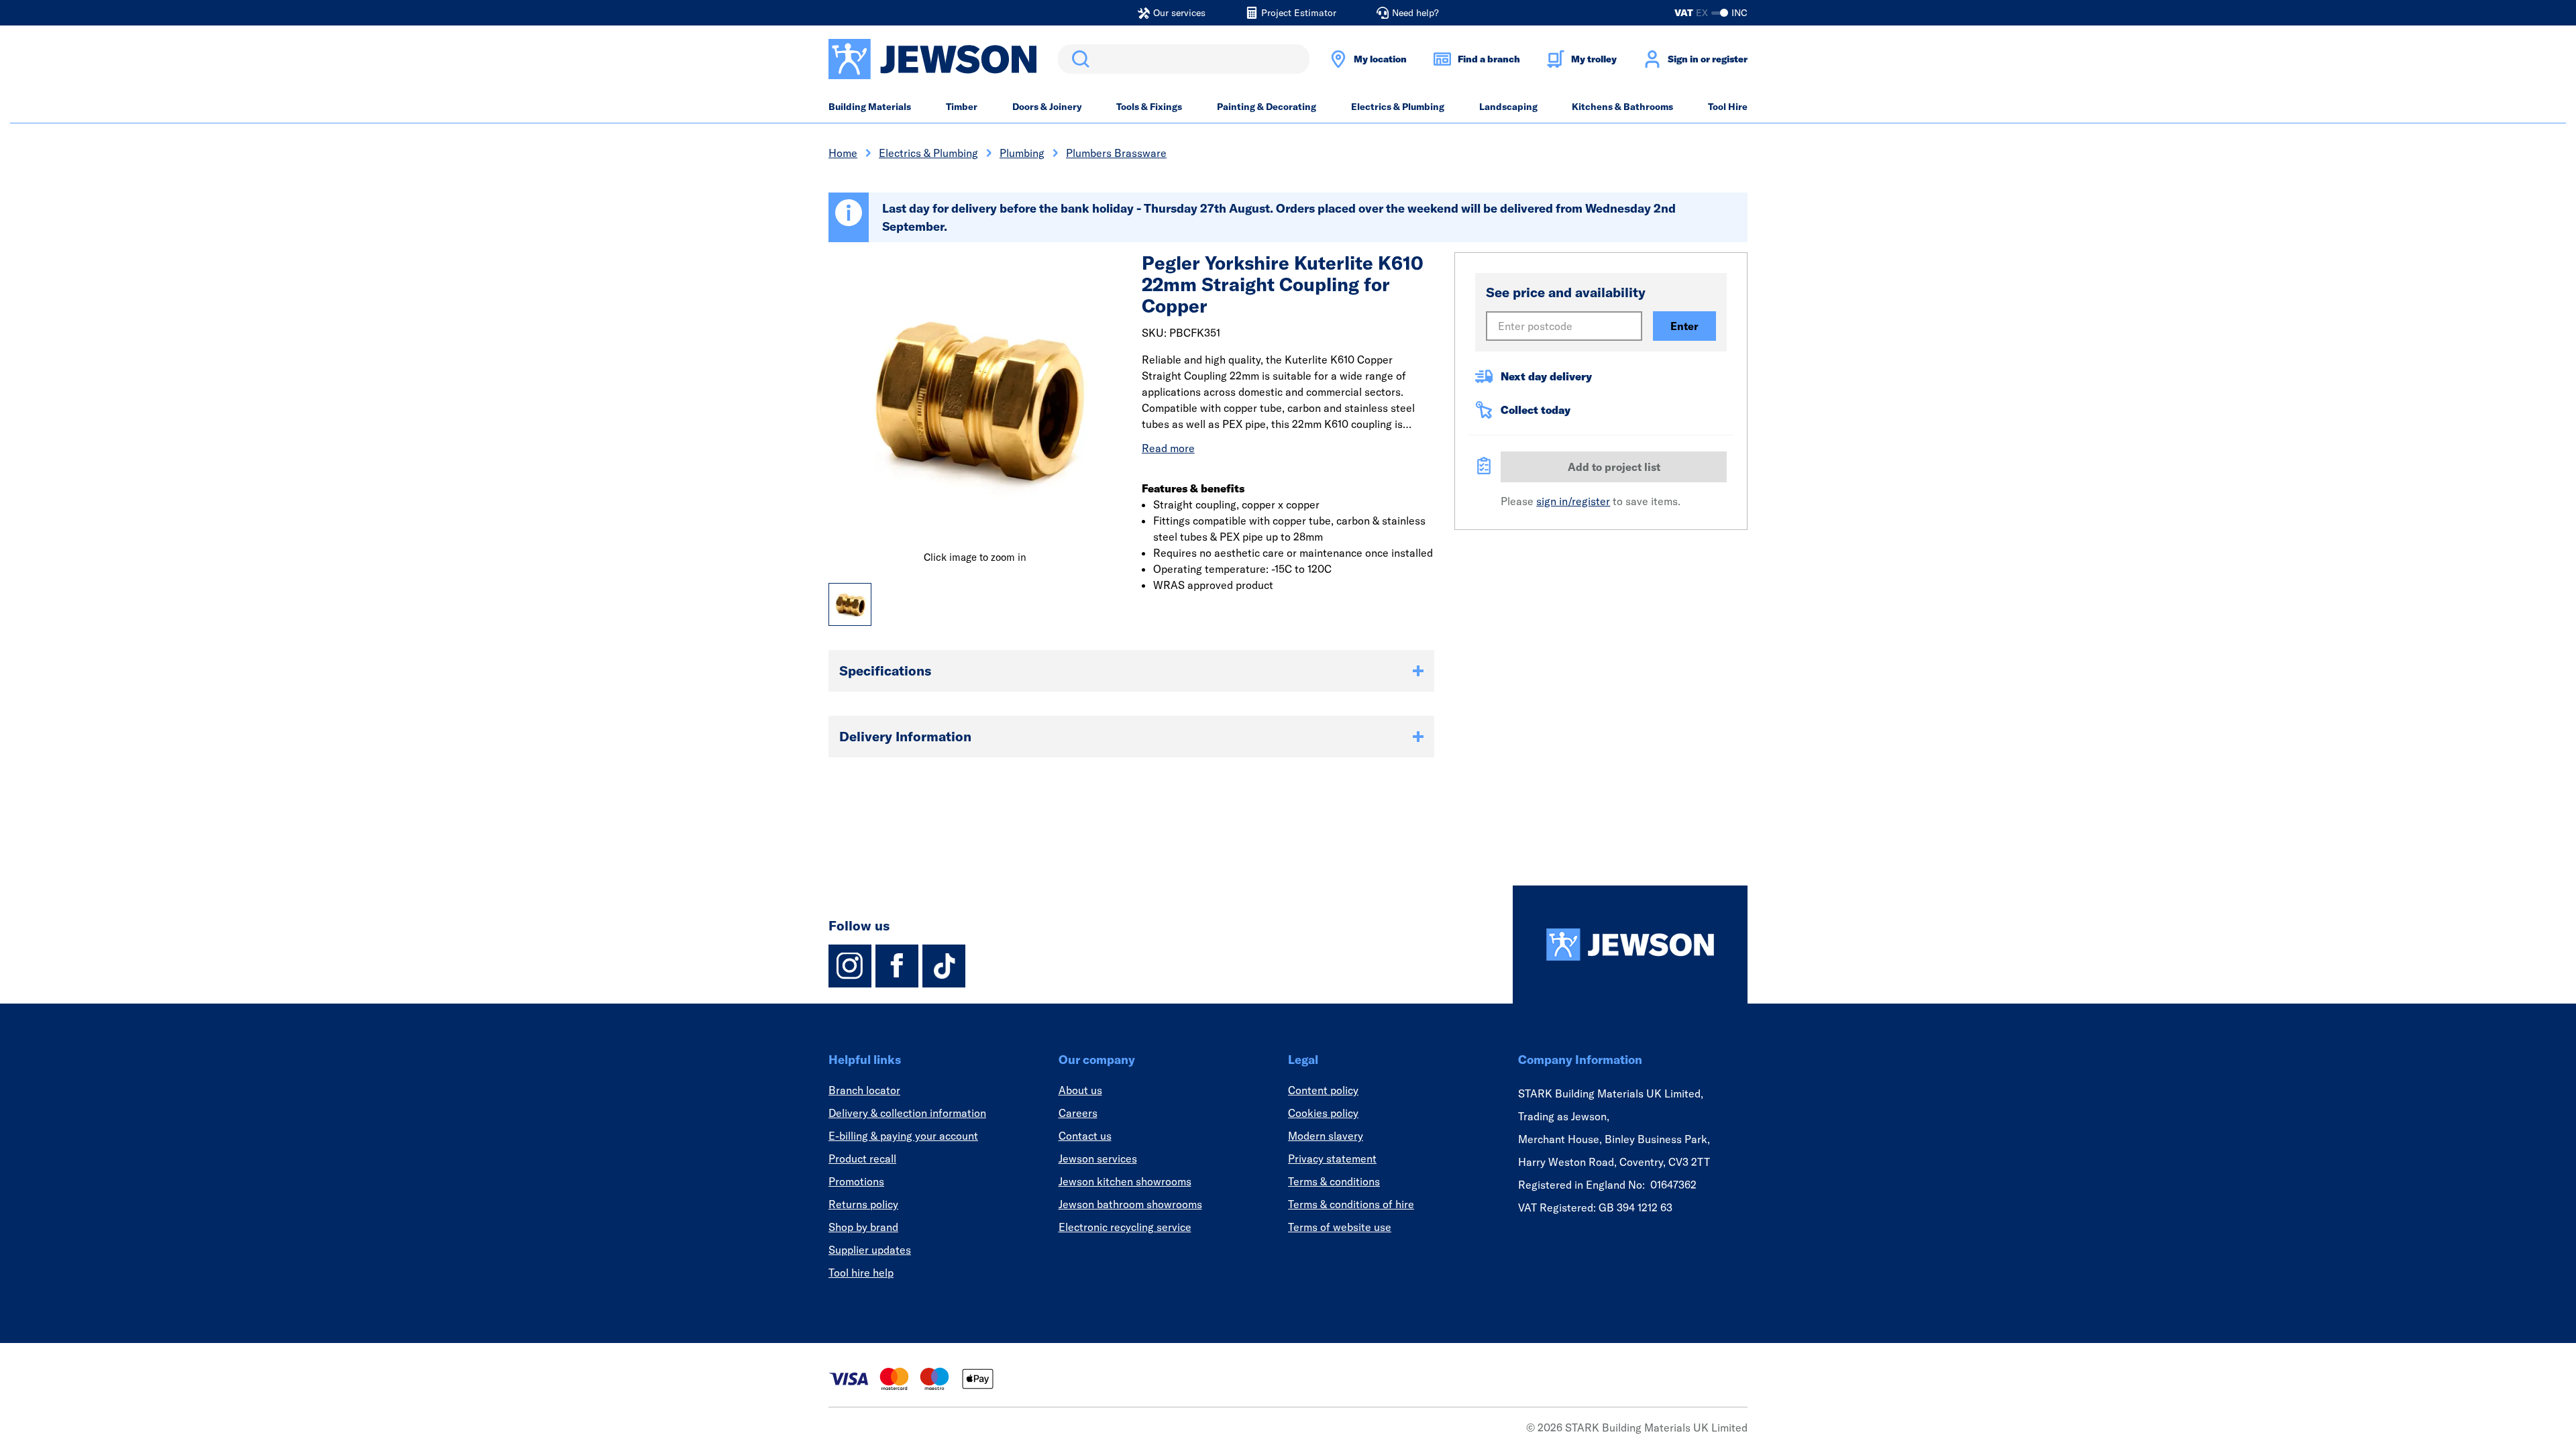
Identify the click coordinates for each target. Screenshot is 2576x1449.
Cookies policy (1323, 1113)
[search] (1184, 59)
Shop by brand (863, 1227)
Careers (1078, 1113)
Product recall (862, 1159)
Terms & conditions (1334, 1181)
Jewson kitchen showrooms (1125, 1181)
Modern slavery (1326, 1136)
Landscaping (1508, 107)
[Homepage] (1630, 945)
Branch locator (864, 1090)
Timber (962, 107)
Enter (1684, 326)
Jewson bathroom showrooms (1130, 1204)
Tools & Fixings (1149, 107)
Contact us (1085, 1136)
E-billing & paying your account (903, 1136)
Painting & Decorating (1267, 107)
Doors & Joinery (1047, 107)
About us (1080, 1090)
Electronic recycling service (1125, 1227)
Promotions (856, 1181)
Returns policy (863, 1204)
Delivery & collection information (907, 1113)
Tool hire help (861, 1273)
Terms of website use (1340, 1227)
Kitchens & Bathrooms (1622, 107)
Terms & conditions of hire (1351, 1204)
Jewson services (1098, 1159)
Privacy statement (1332, 1159)
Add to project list (1614, 467)
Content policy (1323, 1090)
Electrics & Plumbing (1398, 107)
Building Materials (870, 107)
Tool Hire (1728, 107)
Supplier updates (870, 1250)
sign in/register (1573, 501)
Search (1078, 59)
